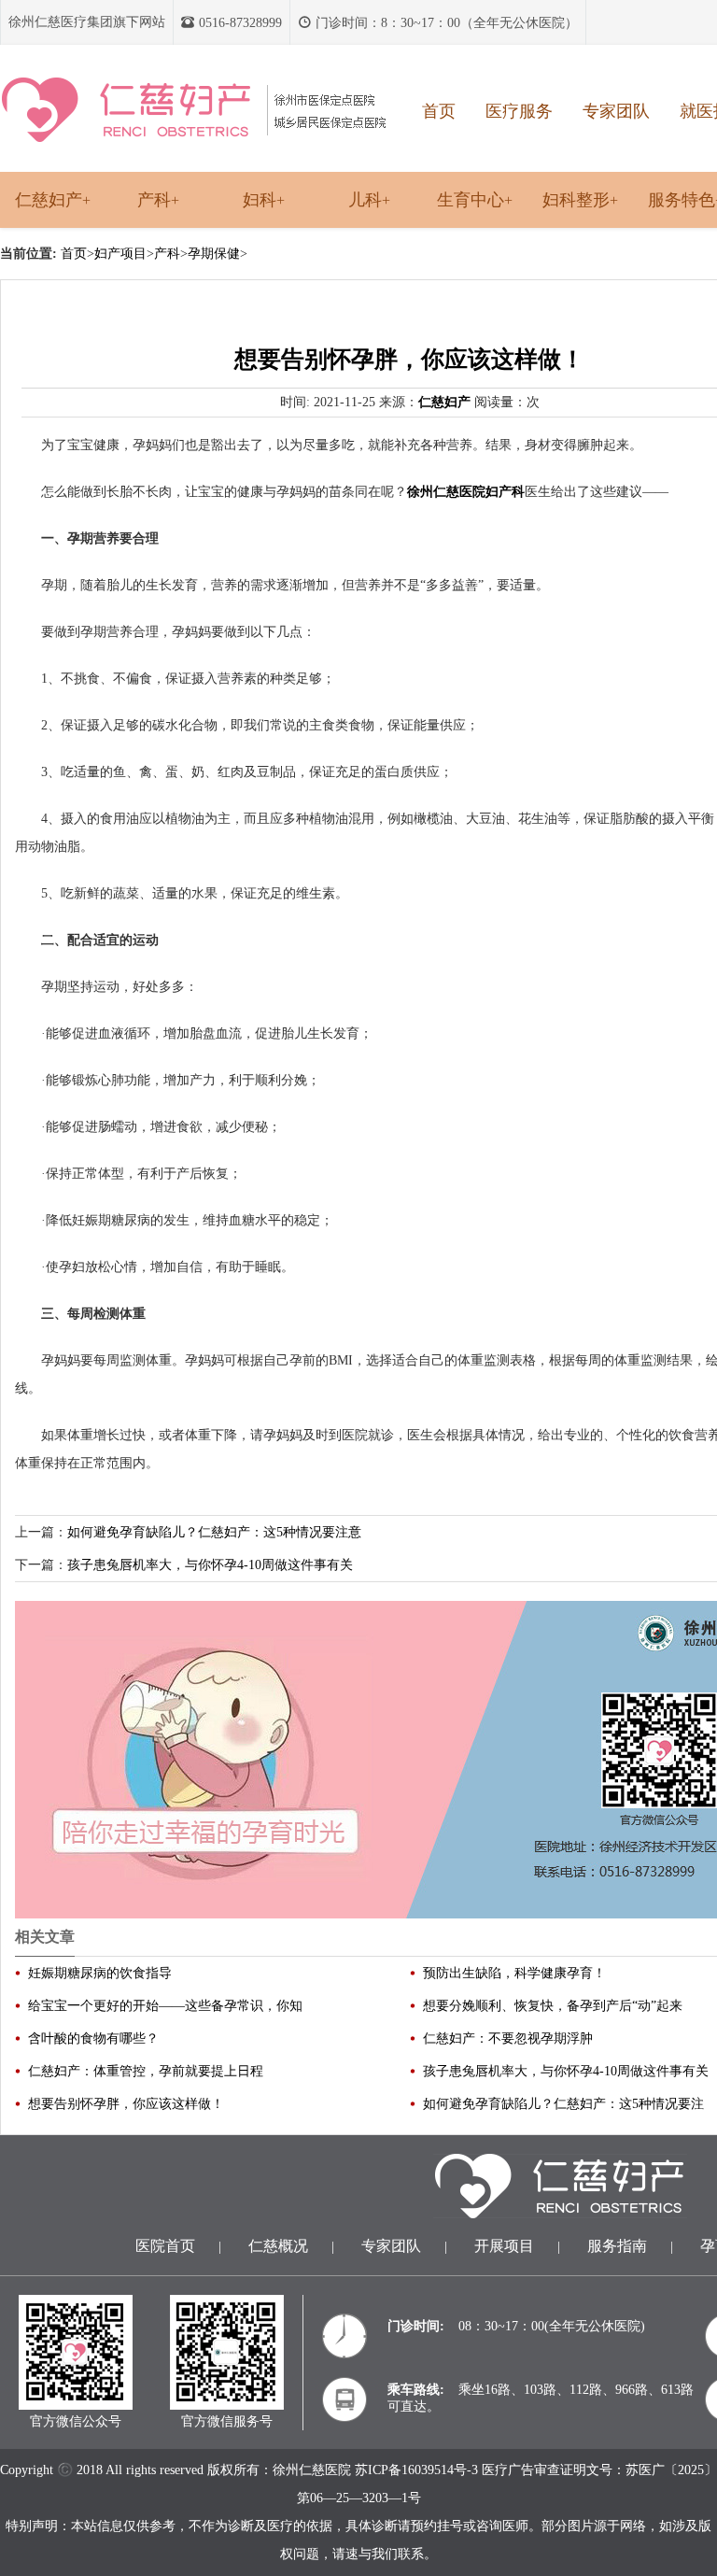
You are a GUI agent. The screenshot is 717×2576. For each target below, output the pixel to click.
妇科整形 (580, 200)
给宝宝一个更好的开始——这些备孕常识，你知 (165, 2006)
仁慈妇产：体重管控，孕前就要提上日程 (146, 2071)
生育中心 (475, 200)
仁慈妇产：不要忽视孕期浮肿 (508, 2038)
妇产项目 (120, 254)
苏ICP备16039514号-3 (416, 2470)
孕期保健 (214, 254)
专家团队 (616, 111)
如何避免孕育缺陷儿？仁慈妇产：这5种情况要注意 (214, 1532)
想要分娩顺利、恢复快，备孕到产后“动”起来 (553, 2006)
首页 (439, 111)
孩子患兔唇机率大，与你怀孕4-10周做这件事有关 (210, 1565)
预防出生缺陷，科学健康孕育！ (514, 1973)
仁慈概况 (278, 2246)
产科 (158, 200)
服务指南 (617, 2246)
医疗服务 (519, 111)
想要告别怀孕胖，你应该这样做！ (126, 2104)
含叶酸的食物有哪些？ (93, 2038)
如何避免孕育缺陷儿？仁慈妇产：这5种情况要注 (563, 2104)
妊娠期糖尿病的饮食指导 (100, 1973)
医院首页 (165, 2246)
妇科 (264, 200)
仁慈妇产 (53, 200)
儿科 (369, 200)
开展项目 (504, 2246)
